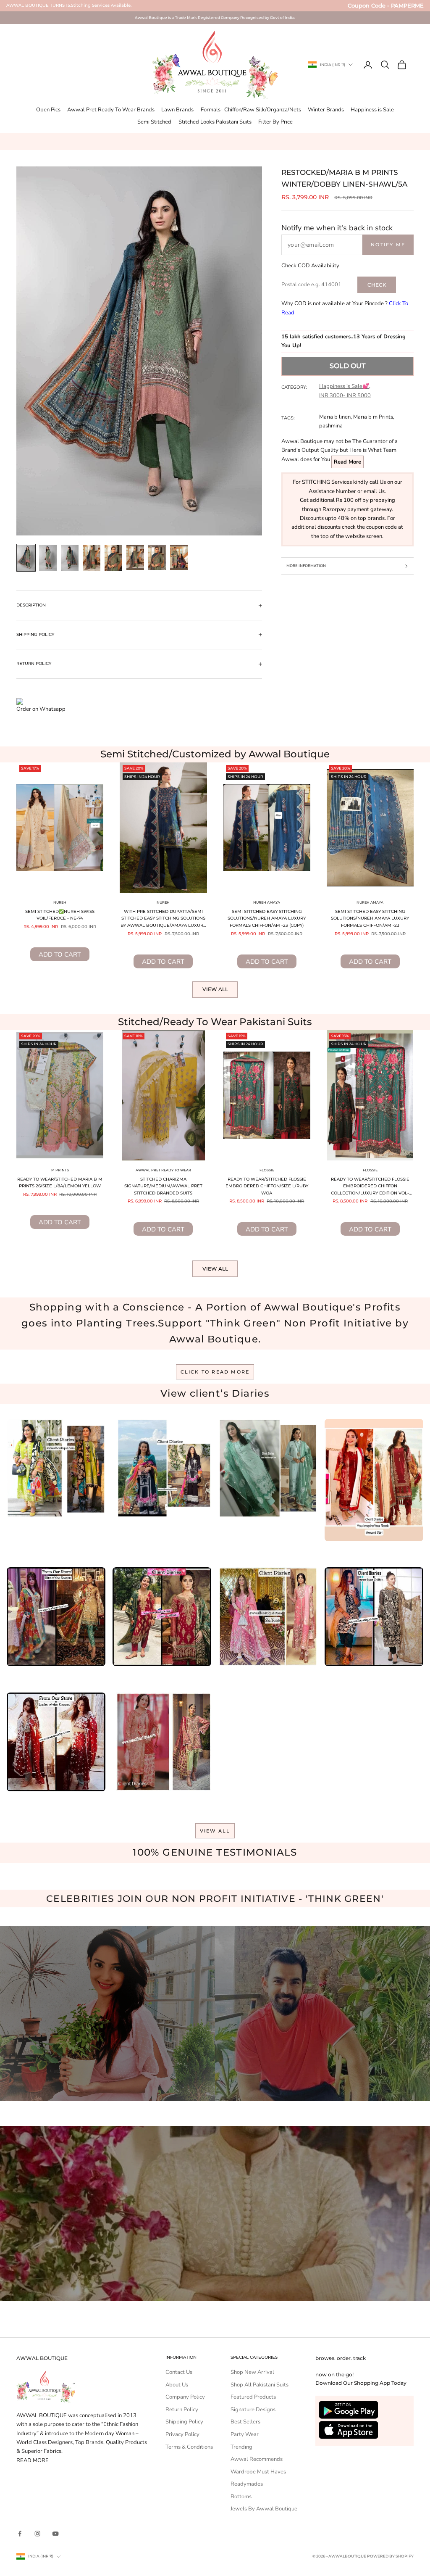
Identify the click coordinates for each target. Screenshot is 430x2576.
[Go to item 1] (26, 558)
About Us (177, 2385)
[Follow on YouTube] (55, 2534)
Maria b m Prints (373, 417)
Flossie (267, 1170)
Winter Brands (326, 110)
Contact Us (179, 2372)
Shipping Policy (184, 2422)
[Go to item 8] (179, 557)
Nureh (60, 902)
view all (215, 1831)
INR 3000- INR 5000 (345, 395)
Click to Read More (215, 1372)
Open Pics (48, 110)
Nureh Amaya (267, 902)
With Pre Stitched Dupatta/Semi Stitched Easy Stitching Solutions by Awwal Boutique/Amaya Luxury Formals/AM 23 (163, 919)
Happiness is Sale (372, 110)
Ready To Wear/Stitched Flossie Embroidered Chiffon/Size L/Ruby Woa (267, 1186)
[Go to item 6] (135, 557)
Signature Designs (253, 2410)
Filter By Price (275, 122)
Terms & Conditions (189, 2447)
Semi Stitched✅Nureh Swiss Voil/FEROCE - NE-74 (60, 915)
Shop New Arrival (252, 2372)
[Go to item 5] (113, 558)
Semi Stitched (154, 122)
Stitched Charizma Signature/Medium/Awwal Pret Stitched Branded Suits (163, 1186)
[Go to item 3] (70, 558)
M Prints (60, 1170)
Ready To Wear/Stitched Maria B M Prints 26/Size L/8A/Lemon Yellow (60, 1183)
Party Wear (245, 2434)
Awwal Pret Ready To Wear (163, 1170)
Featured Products (253, 2397)
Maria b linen (335, 417)
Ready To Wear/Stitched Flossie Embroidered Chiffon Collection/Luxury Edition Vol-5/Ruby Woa (370, 1187)
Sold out (347, 366)
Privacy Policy (182, 2434)
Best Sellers (245, 2422)
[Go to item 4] (92, 558)
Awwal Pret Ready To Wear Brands (111, 110)
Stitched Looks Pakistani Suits (215, 122)
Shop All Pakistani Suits (260, 2385)
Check (377, 285)
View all (215, 989)
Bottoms (241, 2497)
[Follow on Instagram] (37, 2534)
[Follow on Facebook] (20, 2534)
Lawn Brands (177, 110)
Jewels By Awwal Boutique (264, 2509)
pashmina (331, 426)
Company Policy (185, 2397)
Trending (241, 2447)
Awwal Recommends (257, 2459)
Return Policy (182, 2410)
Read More (347, 462)
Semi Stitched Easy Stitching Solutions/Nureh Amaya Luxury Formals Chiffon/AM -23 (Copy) (267, 918)
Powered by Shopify (390, 2556)
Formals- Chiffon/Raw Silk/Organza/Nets (251, 110)
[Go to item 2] (48, 558)
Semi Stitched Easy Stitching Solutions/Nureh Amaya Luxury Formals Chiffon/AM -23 (370, 918)
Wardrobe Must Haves (258, 2472)
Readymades (247, 2484)
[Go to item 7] (157, 557)
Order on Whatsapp (41, 709)
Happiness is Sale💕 (344, 386)
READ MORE (33, 2460)
